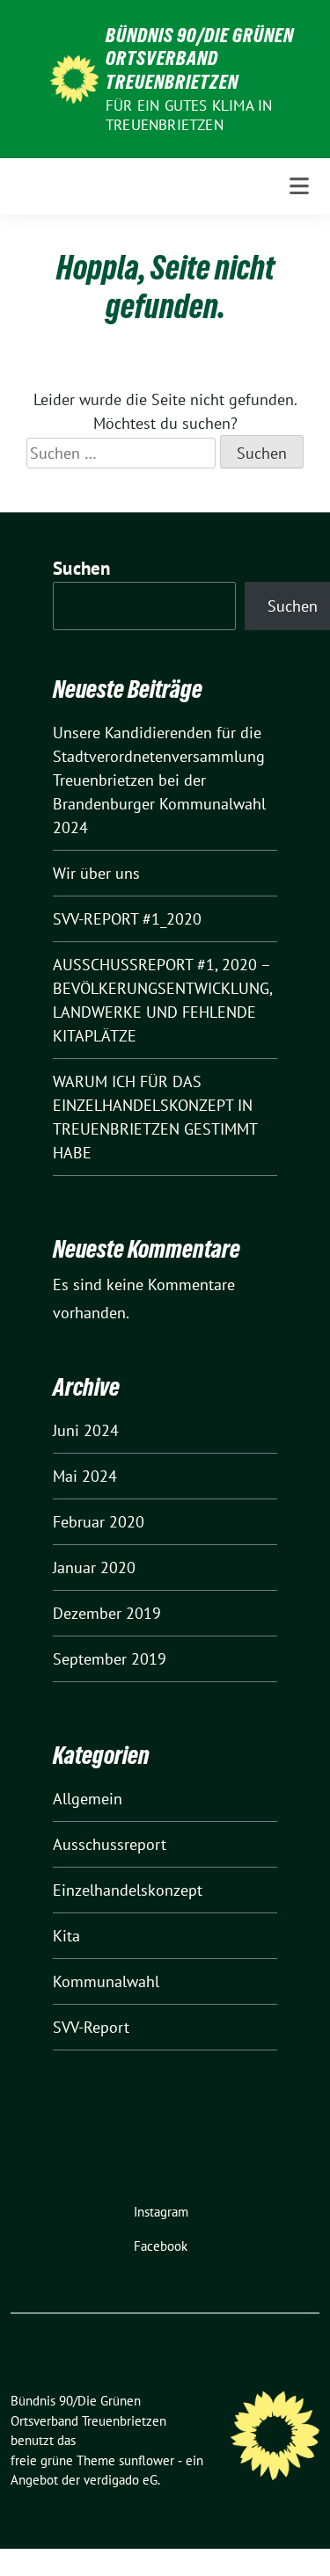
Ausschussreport (110, 1844)
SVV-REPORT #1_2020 (127, 919)
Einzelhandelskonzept (128, 1890)
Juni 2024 (86, 1430)
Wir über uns (96, 873)
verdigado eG (121, 2480)
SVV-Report (91, 2027)
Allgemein (88, 1799)
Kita (66, 1936)
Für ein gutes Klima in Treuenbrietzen (189, 115)
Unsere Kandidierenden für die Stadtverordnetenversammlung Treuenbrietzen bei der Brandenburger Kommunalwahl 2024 (159, 780)
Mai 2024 (85, 1476)
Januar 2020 (94, 1567)
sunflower (147, 2460)
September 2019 (110, 1659)
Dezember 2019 (107, 1613)
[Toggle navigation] (299, 186)
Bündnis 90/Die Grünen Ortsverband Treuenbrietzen (200, 58)
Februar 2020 (99, 1522)
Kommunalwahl (106, 1981)
